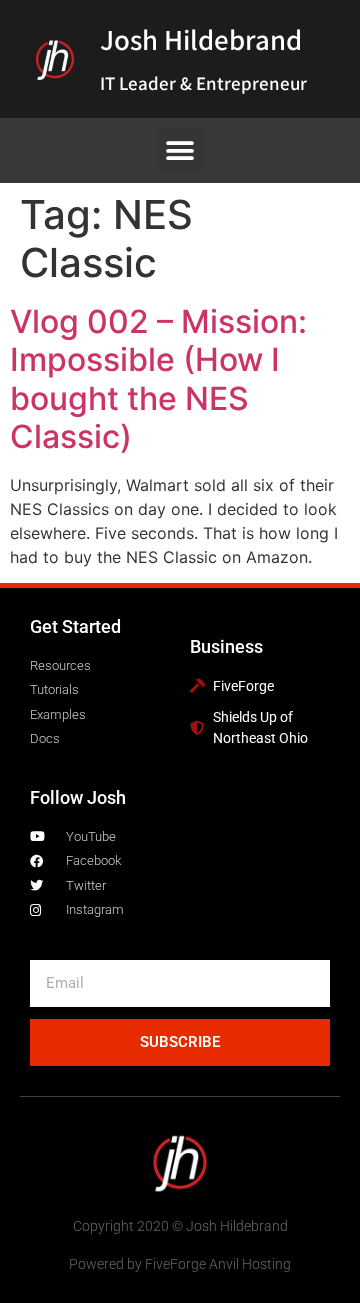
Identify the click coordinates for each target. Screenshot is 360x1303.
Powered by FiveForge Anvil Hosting (180, 1264)
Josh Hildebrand (201, 39)
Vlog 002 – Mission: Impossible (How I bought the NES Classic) (158, 379)
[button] (180, 150)
